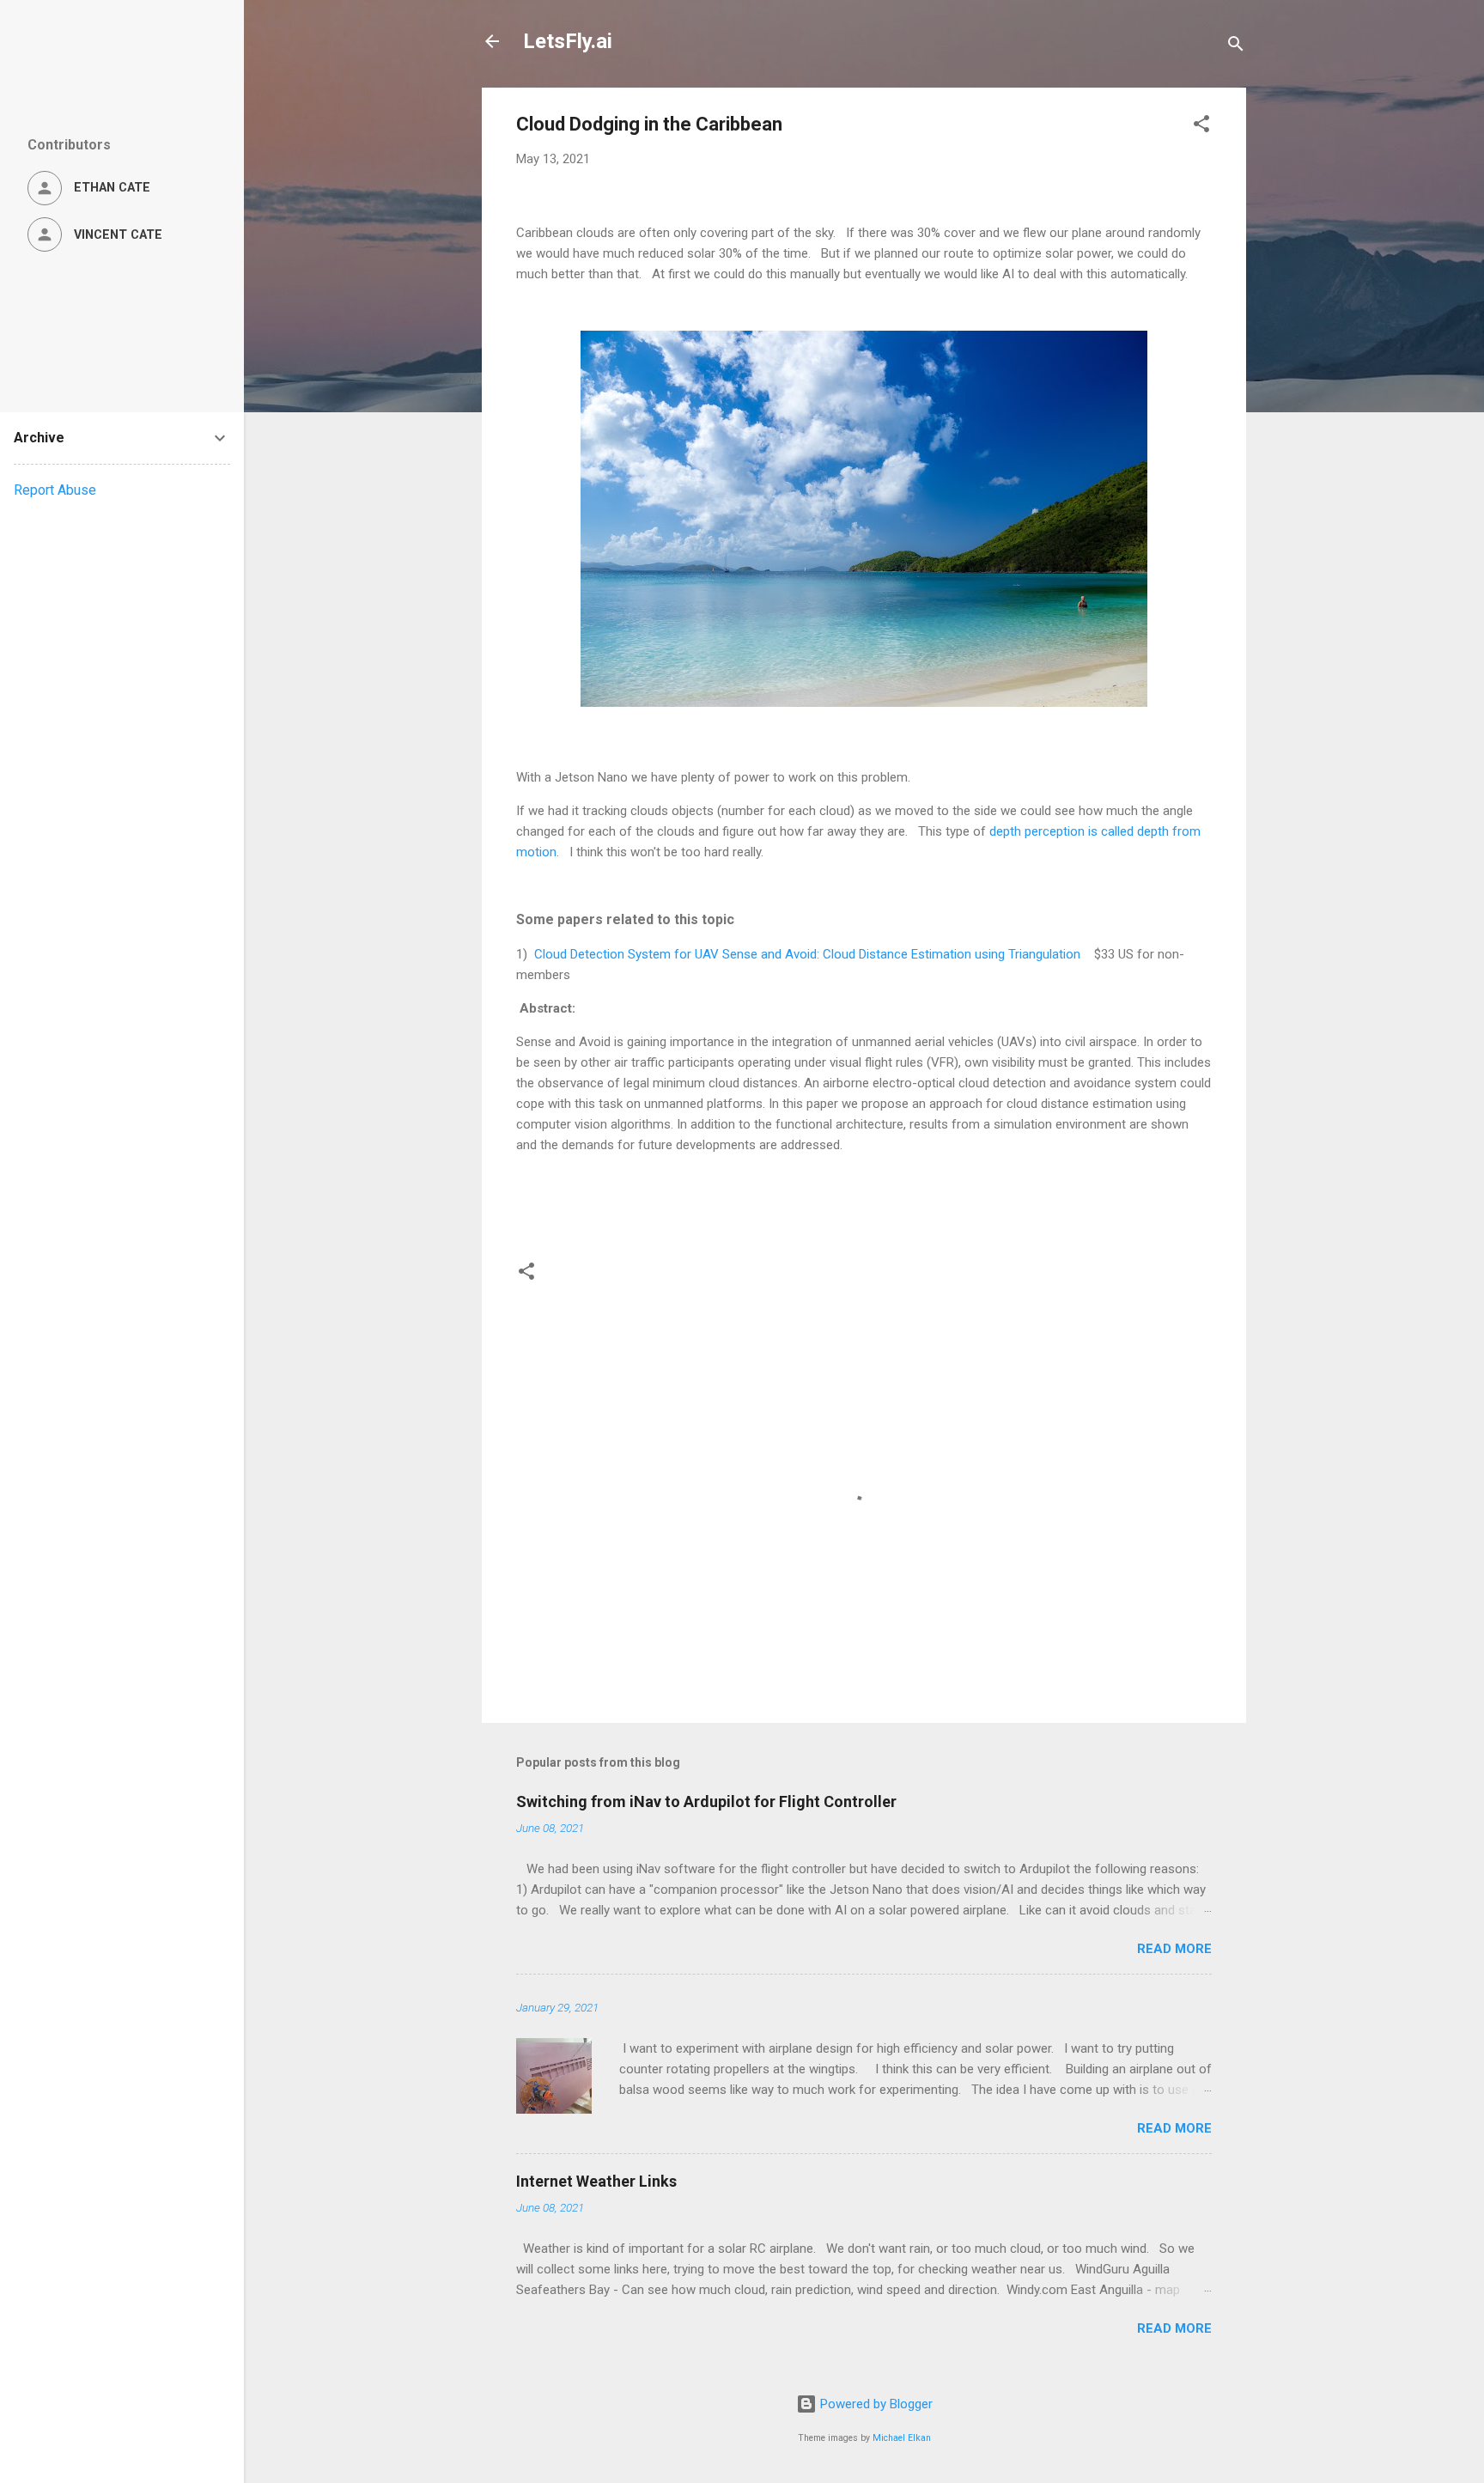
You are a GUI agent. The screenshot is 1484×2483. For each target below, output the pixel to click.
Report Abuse (55, 490)
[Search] (1236, 47)
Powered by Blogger (875, 2404)
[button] (1201, 127)
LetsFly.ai (568, 41)
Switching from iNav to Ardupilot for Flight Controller (706, 1801)
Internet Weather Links (596, 2181)
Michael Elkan (902, 2438)
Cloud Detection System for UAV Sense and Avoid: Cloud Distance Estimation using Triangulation (807, 954)
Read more (1174, 1949)
